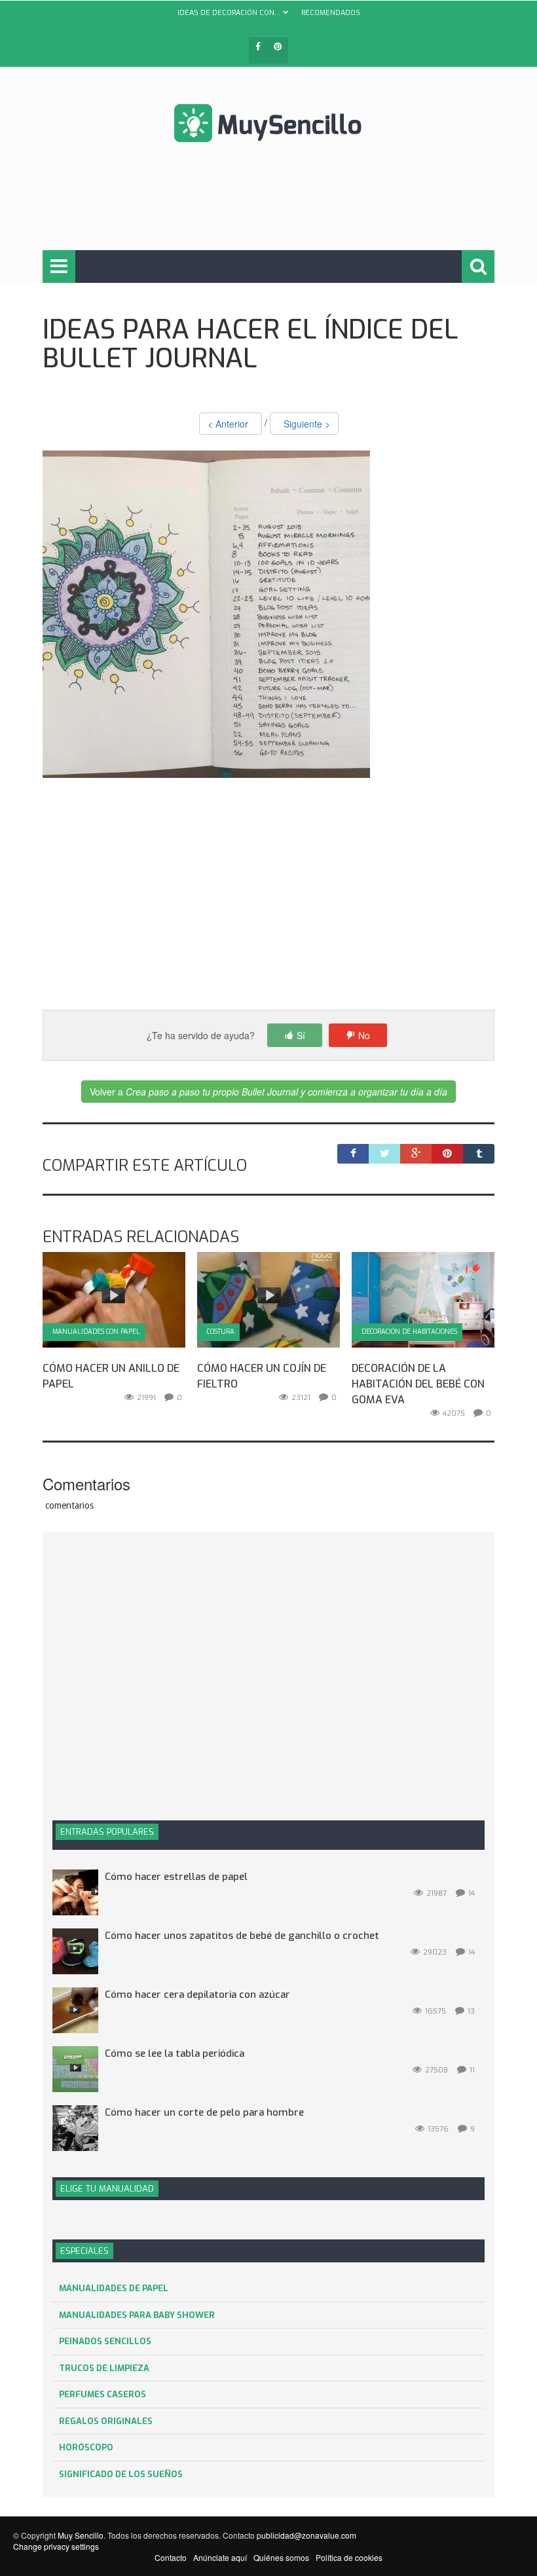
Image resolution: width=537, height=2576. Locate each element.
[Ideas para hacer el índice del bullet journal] (206, 613)
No (364, 1035)
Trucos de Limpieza (104, 2368)
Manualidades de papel (114, 2288)
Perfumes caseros (102, 2394)
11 (472, 2070)
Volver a (268, 1092)
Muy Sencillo (81, 2535)
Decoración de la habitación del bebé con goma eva (418, 1384)
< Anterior (231, 424)
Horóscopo (86, 2447)
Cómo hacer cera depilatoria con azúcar (197, 1995)
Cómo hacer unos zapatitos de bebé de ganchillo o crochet (242, 1936)
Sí (301, 1035)
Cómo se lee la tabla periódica (175, 2053)
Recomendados (331, 13)
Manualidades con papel (96, 1332)
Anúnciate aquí (220, 2557)
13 (471, 2011)
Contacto (171, 2557)
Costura (221, 1332)
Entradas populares (107, 1832)
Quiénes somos (281, 2557)
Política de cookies (349, 2557)
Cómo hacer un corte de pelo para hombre (204, 2112)
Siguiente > (304, 424)
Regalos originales (106, 2421)
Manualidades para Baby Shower (137, 2315)
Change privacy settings (56, 2546)
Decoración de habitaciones (409, 1332)
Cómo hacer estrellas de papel (176, 1877)
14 (472, 1893)
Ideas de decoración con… (229, 13)
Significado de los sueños (121, 2474)
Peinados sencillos (105, 2341)
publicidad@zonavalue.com (306, 2535)
